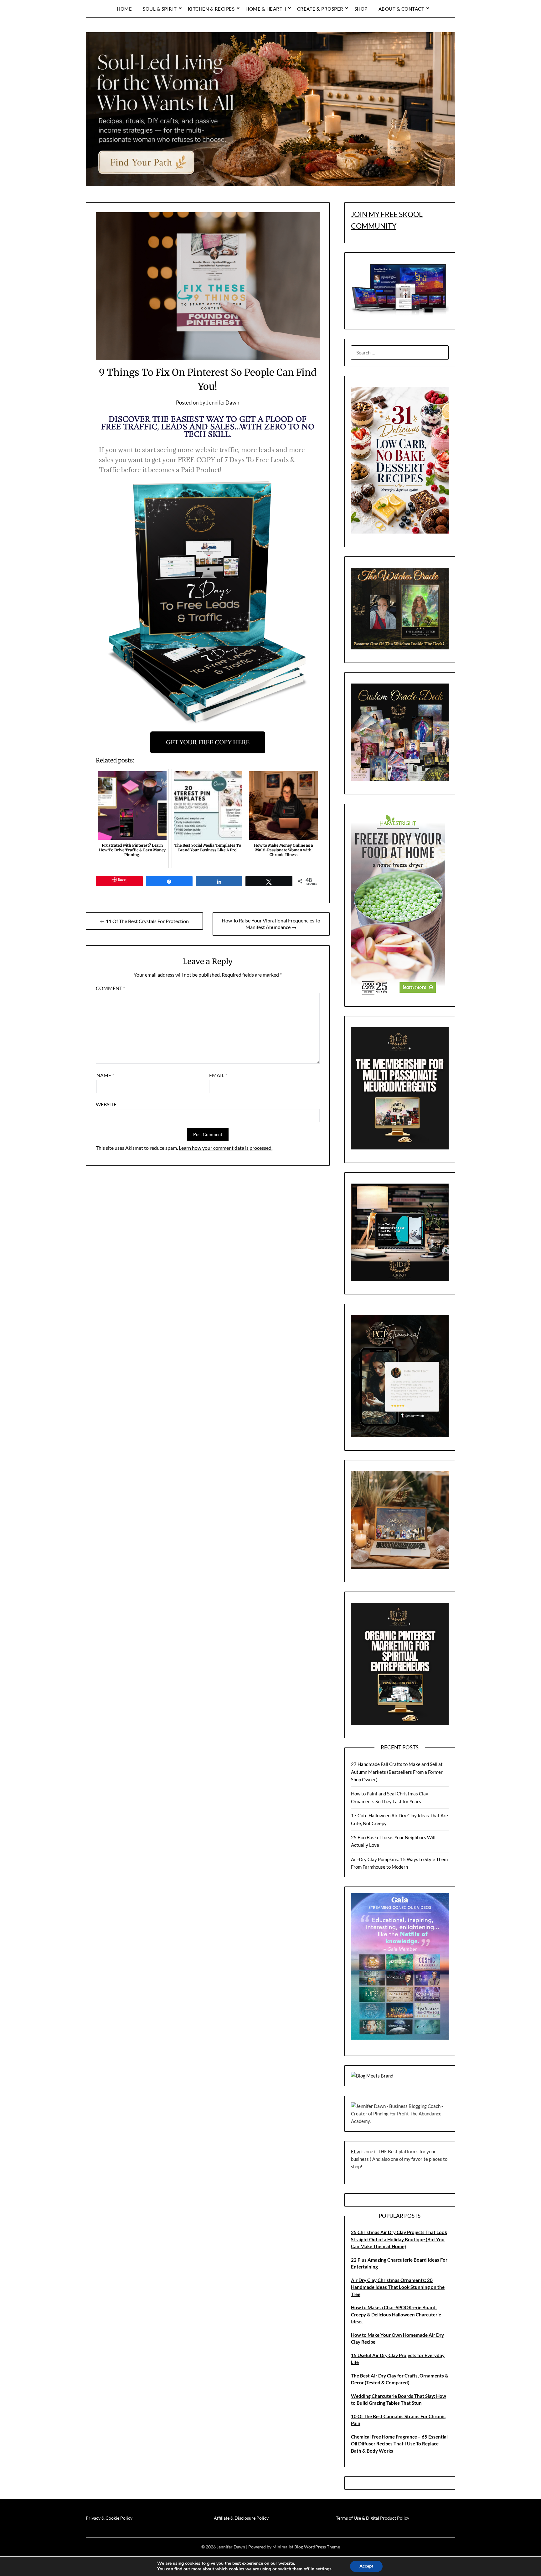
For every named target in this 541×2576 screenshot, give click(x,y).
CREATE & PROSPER (320, 9)
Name (105, 1075)
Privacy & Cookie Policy (109, 2518)
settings (324, 2569)
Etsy (356, 2151)
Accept (366, 2566)
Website (106, 1104)
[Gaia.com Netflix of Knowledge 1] (400, 2038)
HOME (124, 9)
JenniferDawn (223, 403)
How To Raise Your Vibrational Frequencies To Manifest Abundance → (271, 924)
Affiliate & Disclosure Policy (241, 2518)
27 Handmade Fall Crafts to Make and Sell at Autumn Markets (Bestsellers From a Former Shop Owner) (397, 1772)
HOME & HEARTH (266, 9)
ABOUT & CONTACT (402, 9)
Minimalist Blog (288, 2547)
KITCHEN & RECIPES (211, 9)
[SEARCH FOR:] (400, 353)
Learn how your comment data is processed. (226, 1148)
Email (218, 1075)
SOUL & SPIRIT (160, 9)
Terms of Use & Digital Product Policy (373, 2518)
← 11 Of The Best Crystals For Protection (144, 921)
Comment (110, 988)
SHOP (361, 9)
